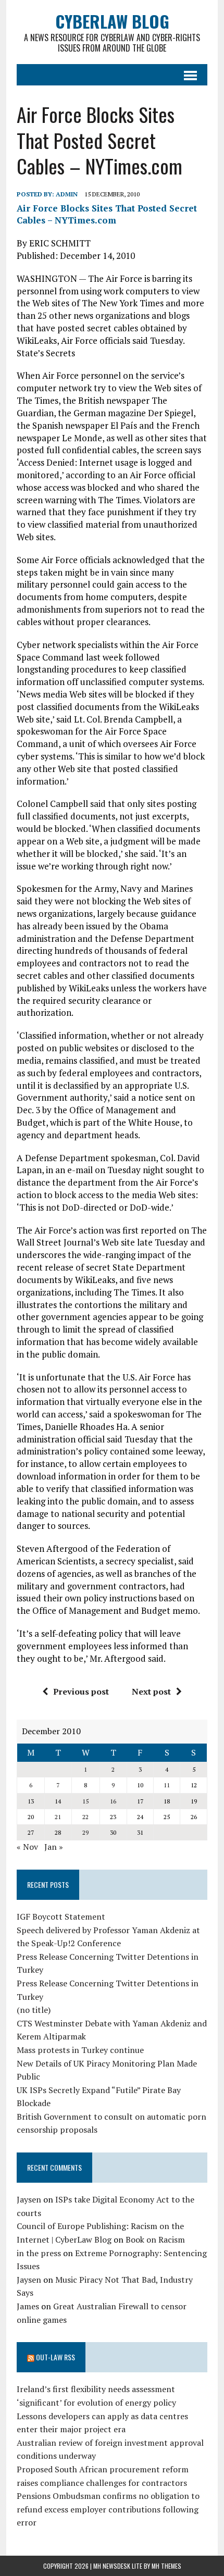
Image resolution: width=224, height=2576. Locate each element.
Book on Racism (155, 2239)
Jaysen (29, 2199)
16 (113, 1801)
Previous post (81, 1691)
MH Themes (166, 2566)
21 (58, 1817)
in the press (39, 2253)
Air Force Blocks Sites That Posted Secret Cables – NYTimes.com (107, 214)
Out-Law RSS (55, 2357)
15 (85, 1801)
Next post (151, 1691)
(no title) (34, 2010)
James (28, 2306)
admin (67, 194)
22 (85, 1817)
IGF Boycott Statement (61, 1917)
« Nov (27, 1847)
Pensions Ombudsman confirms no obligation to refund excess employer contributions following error (108, 2509)
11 (167, 1785)
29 (85, 1832)
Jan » (54, 1847)
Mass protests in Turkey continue (80, 2050)
